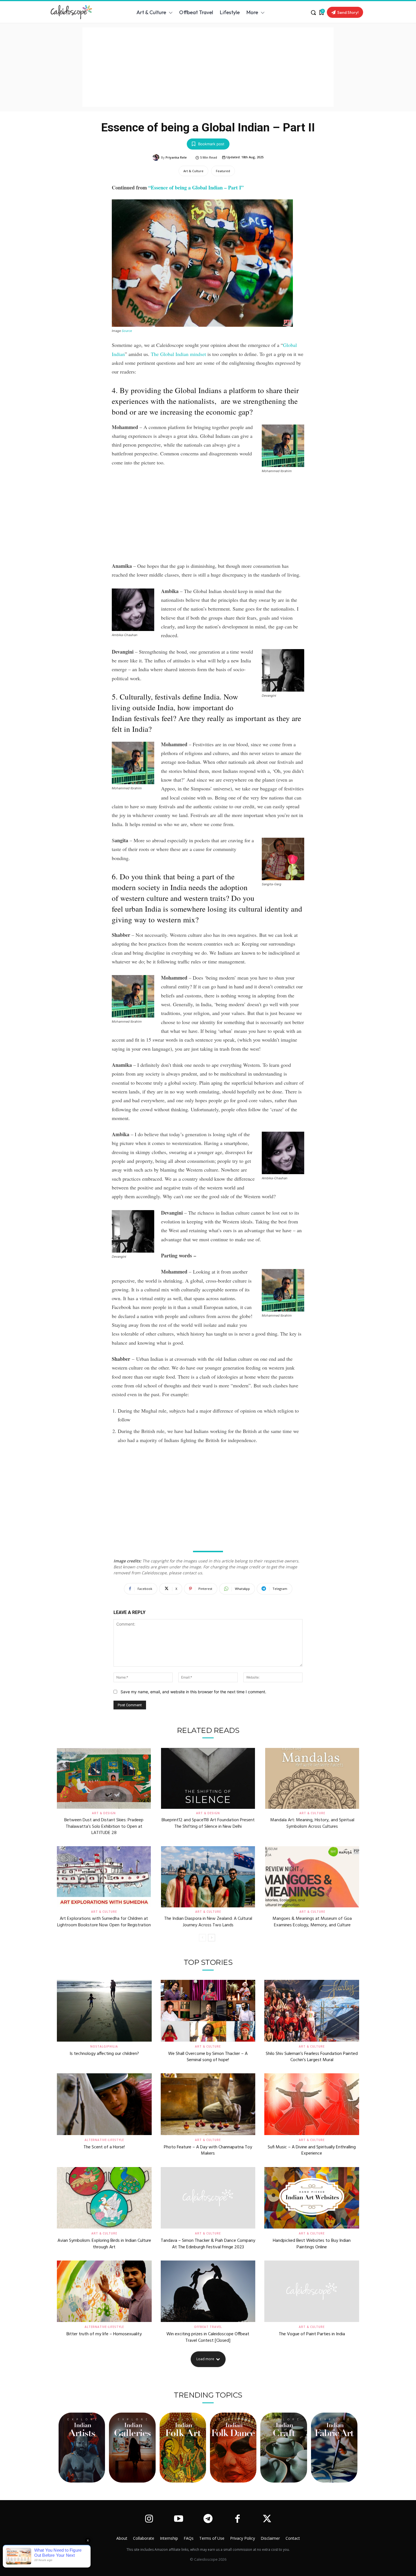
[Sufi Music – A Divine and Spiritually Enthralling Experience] (312, 2104)
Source (127, 331)
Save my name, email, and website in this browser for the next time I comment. (193, 1692)
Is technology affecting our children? (104, 2054)
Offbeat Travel (208, 2327)
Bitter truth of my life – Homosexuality (104, 2334)
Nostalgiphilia (104, 2046)
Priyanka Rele (176, 157)
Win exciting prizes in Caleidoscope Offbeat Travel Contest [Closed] (208, 2337)
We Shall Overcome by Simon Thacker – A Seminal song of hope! (208, 2057)
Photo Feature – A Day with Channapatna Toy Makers (208, 2150)
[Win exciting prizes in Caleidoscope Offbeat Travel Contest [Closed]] (208, 2291)
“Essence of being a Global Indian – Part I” (196, 187)
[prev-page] (202, 1938)
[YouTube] (178, 2519)
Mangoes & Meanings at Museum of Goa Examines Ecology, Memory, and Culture (312, 1922)
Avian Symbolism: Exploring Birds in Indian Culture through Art (104, 2244)
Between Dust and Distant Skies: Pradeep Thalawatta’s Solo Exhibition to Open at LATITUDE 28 (104, 1827)
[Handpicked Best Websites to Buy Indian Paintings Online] (312, 2198)
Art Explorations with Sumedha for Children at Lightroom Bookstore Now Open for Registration (104, 1922)
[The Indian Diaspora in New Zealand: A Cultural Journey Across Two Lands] (208, 1877)
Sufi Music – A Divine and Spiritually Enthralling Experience (312, 2150)
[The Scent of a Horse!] (104, 2104)
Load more (205, 2359)
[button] (313, 12)
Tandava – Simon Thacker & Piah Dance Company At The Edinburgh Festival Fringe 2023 (208, 2244)
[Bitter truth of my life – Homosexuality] (104, 2291)
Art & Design (104, 1813)
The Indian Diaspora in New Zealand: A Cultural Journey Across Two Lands (208, 1922)
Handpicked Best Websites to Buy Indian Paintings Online (312, 2244)
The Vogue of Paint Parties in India (312, 2334)
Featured (223, 171)
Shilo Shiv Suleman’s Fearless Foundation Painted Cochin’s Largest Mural (312, 2057)
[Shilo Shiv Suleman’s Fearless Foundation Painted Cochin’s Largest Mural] (312, 2011)
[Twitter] (267, 2519)
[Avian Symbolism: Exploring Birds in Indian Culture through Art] (104, 2198)
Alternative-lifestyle (104, 2140)
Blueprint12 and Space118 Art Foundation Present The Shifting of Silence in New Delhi (208, 1823)
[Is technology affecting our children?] (104, 2011)
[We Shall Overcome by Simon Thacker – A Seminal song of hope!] (208, 2011)
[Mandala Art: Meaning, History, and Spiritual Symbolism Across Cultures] (312, 1779)
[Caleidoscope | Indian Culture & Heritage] (76, 12)
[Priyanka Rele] (157, 157)
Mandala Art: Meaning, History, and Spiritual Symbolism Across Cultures (312, 1823)
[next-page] (212, 1938)
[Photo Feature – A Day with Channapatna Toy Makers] (208, 2104)
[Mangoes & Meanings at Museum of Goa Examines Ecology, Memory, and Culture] (312, 1877)
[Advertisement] (208, 67)
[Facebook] (237, 2519)
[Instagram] (149, 2519)
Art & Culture (193, 171)
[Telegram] (208, 2519)
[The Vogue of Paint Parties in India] (312, 2291)
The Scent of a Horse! (104, 2147)
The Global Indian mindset (178, 354)
